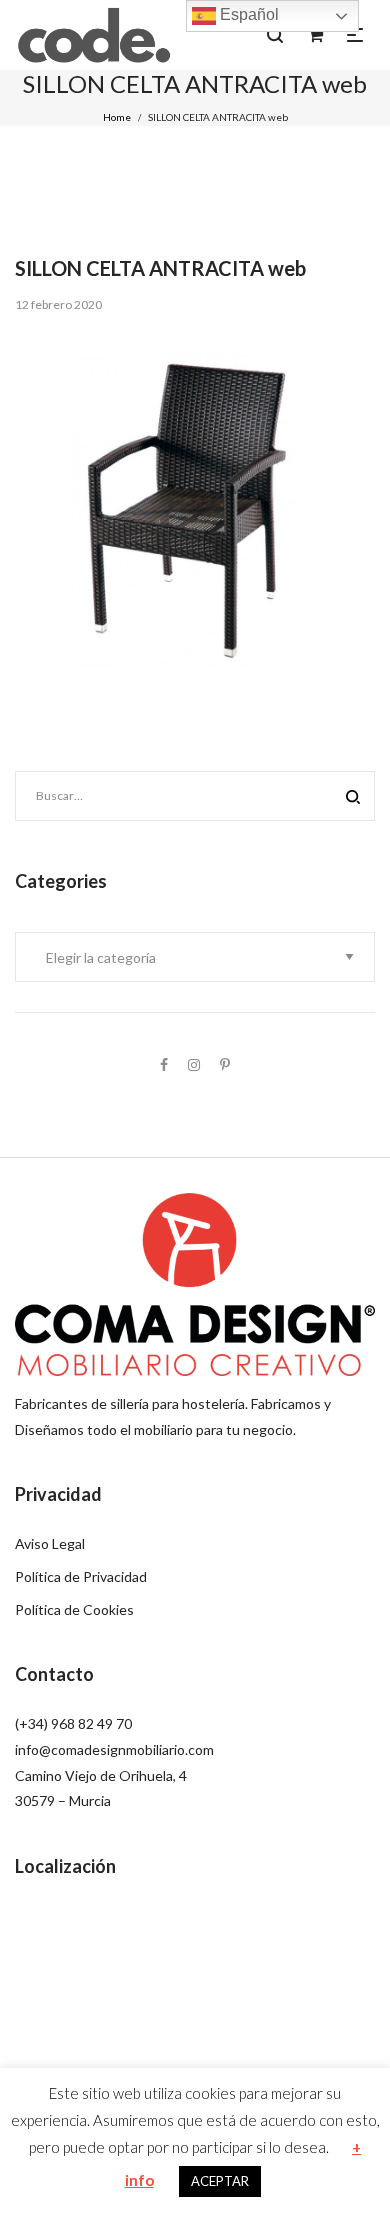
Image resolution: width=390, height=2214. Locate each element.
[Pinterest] (225, 1064)
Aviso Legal (50, 1543)
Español (247, 14)
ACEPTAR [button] (220, 2181)
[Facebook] (164, 1064)
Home (117, 117)
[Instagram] (194, 1064)
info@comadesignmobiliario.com (114, 1749)
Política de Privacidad (81, 1576)
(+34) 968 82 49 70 (73, 1723)
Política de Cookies (74, 1609)
